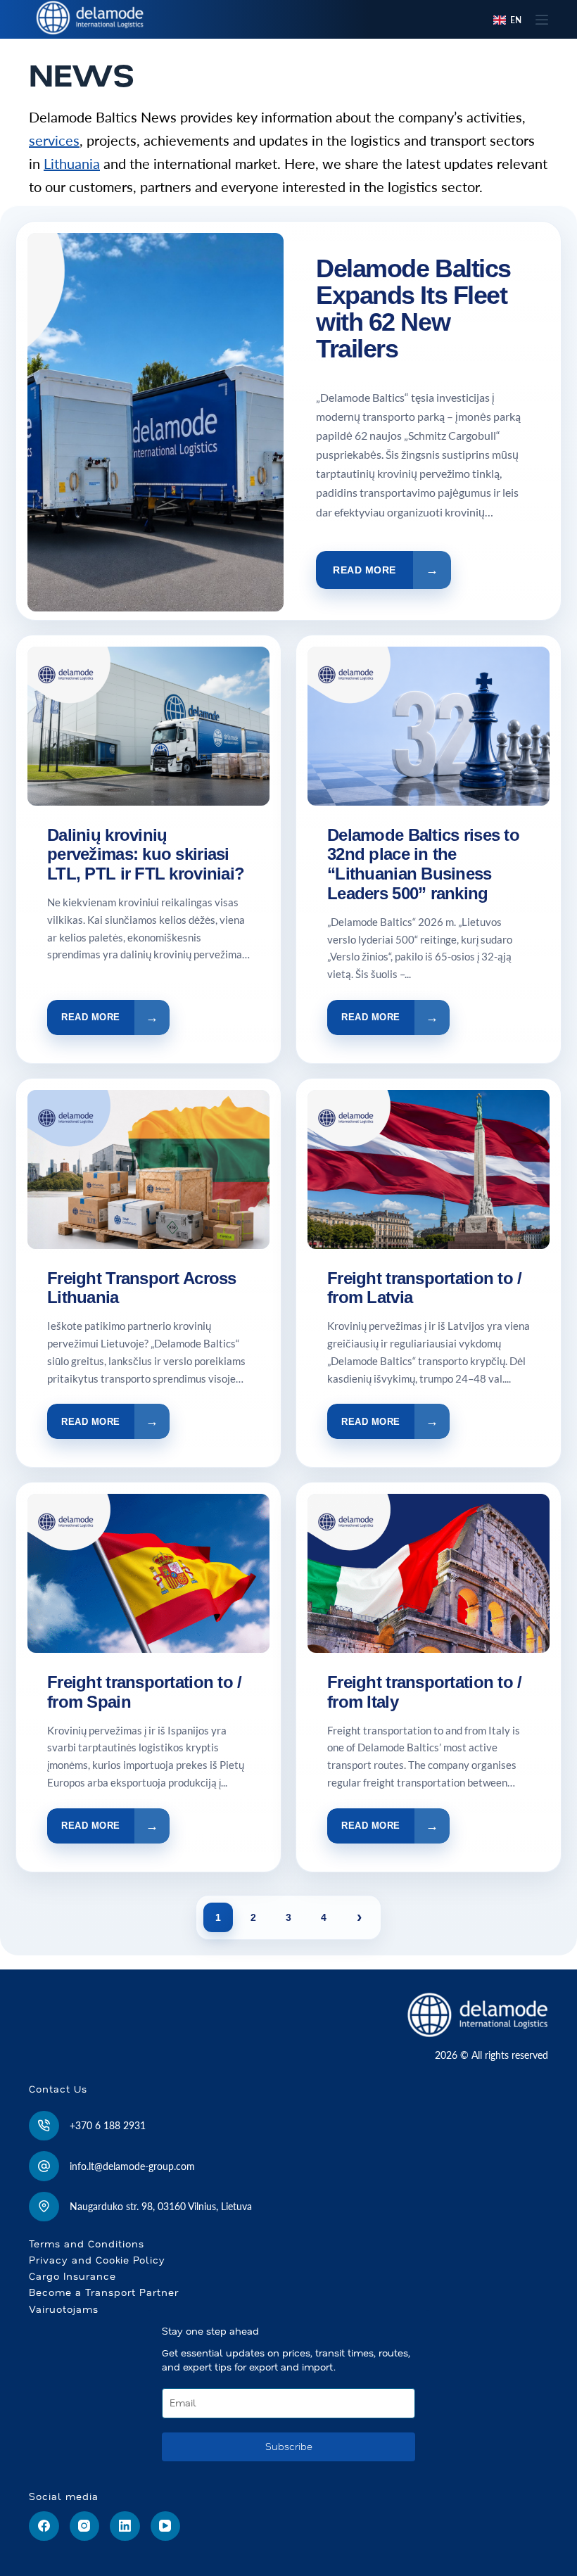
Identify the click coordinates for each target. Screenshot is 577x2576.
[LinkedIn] (125, 2526)
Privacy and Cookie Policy (97, 2260)
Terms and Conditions (87, 2244)
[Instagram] (85, 2526)
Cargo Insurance (72, 2276)
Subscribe (289, 2447)
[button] (507, 20)
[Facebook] (44, 2526)
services (54, 140)
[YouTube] (166, 2526)
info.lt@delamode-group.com (132, 2166)
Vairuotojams (64, 2309)
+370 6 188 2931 (108, 2125)
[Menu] (542, 20)
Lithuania (72, 163)
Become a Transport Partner (104, 2292)
